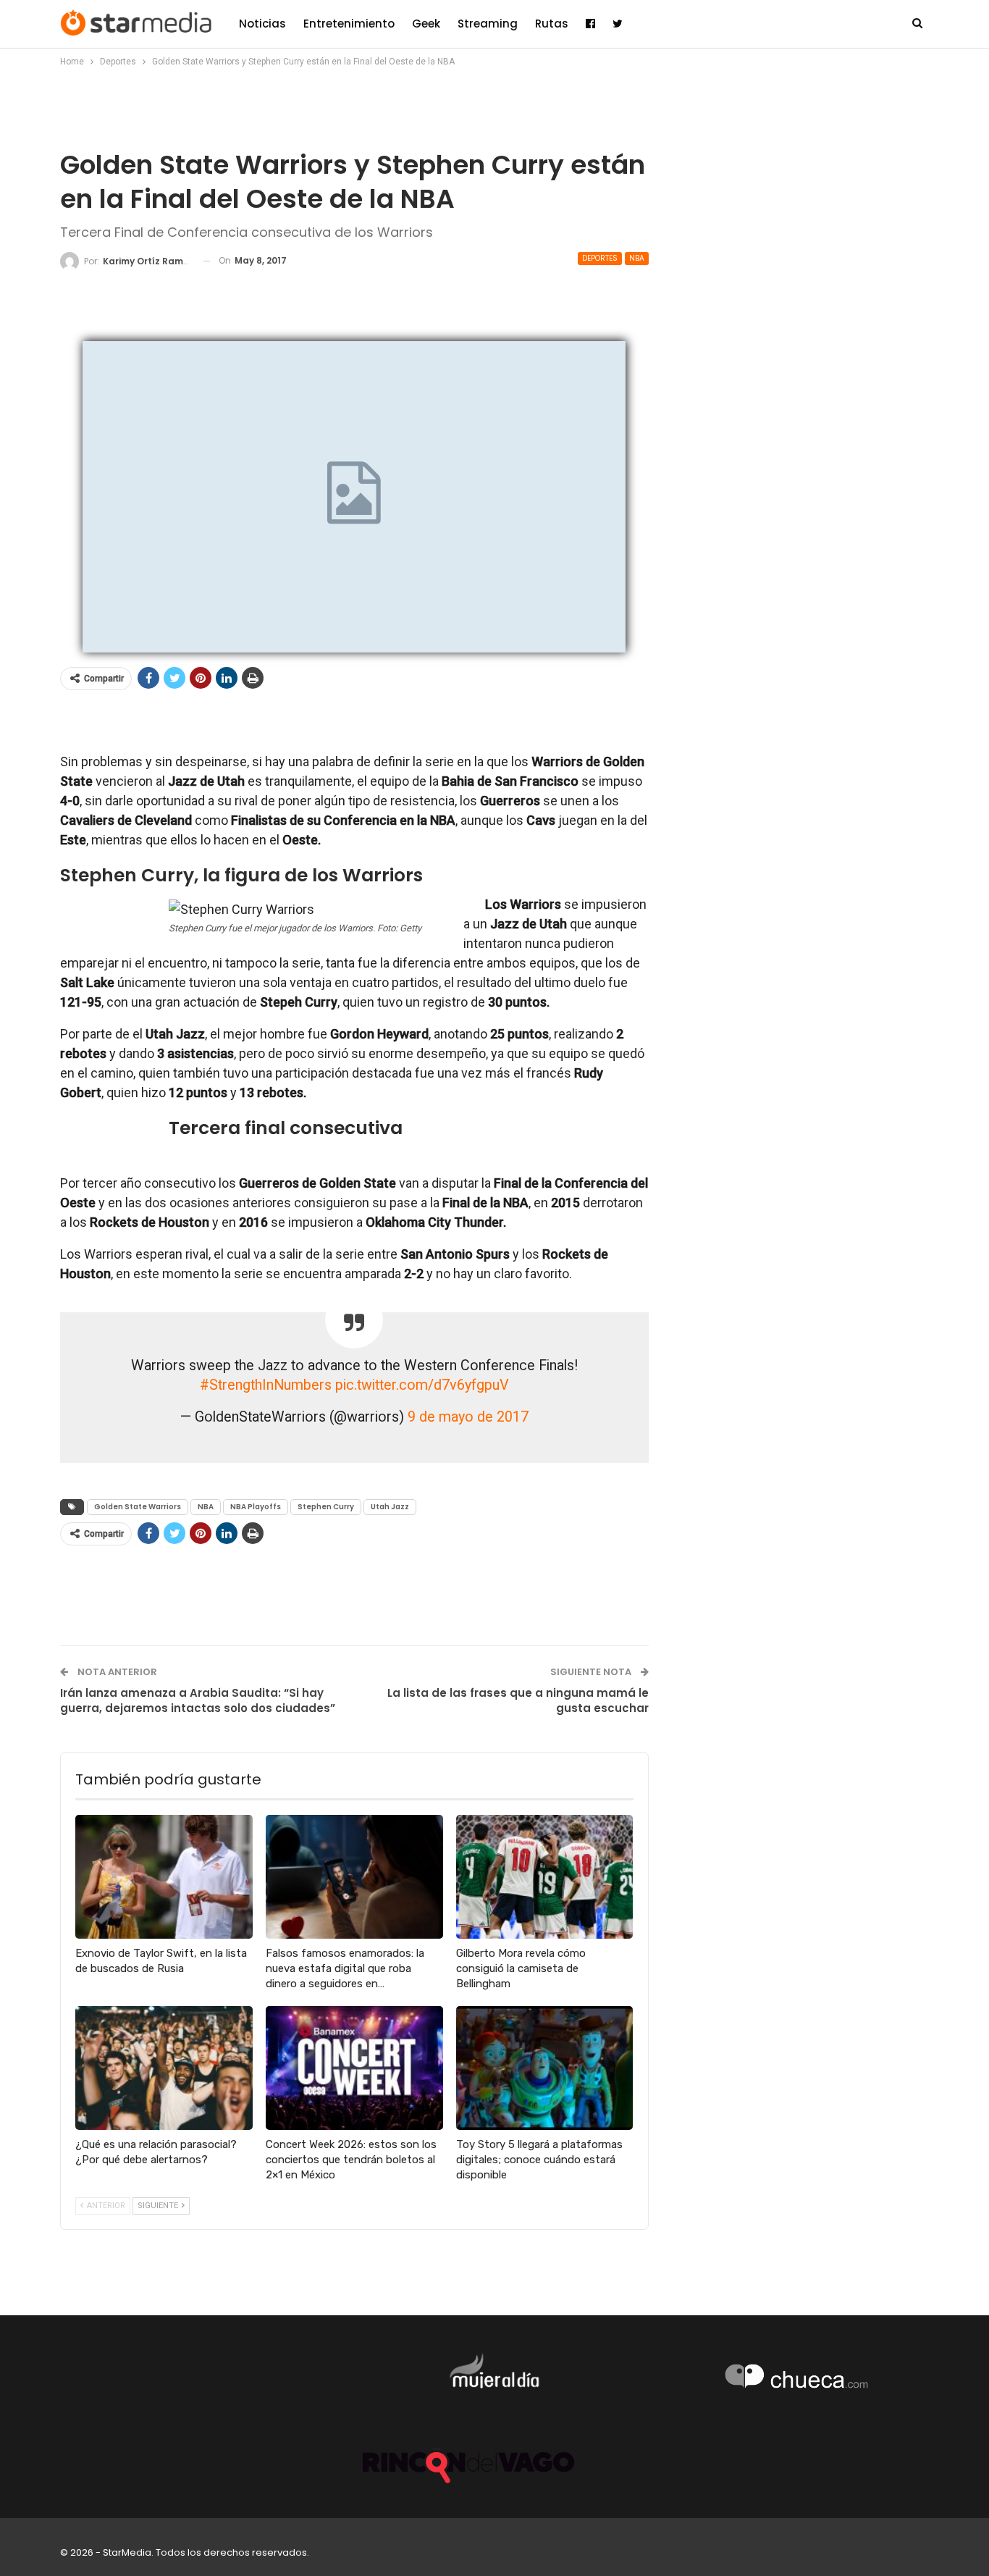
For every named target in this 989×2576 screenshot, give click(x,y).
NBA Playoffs (256, 1507)
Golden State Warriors (138, 1507)
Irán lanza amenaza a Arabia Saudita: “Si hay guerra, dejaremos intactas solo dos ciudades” (198, 1700)
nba (637, 258)
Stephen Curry (326, 1507)
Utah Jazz (390, 1507)
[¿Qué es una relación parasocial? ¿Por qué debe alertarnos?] (164, 2068)
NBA (206, 1507)
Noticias (262, 24)
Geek (426, 24)
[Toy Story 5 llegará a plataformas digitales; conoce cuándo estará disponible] (545, 2068)
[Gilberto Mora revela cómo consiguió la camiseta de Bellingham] (545, 1877)
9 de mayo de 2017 (468, 1417)
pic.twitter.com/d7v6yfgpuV (422, 1385)
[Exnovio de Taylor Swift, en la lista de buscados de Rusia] (164, 1877)
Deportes (600, 258)
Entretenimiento (349, 24)
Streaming (488, 24)
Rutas (552, 24)
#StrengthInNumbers (266, 1385)
